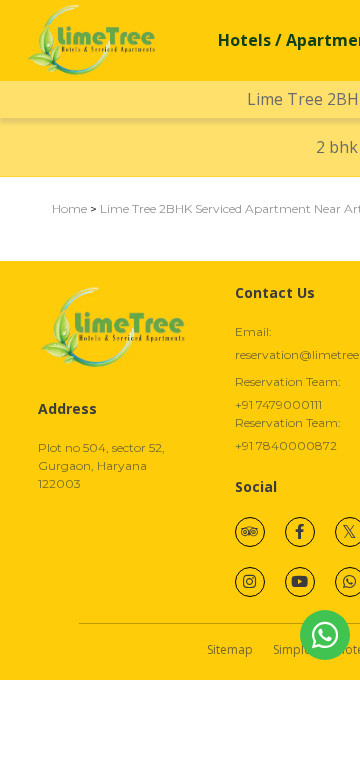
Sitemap (230, 649)
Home (69, 208)
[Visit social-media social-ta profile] (250, 532)
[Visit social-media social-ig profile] (250, 582)
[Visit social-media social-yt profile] (300, 582)
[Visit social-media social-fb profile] (300, 532)
